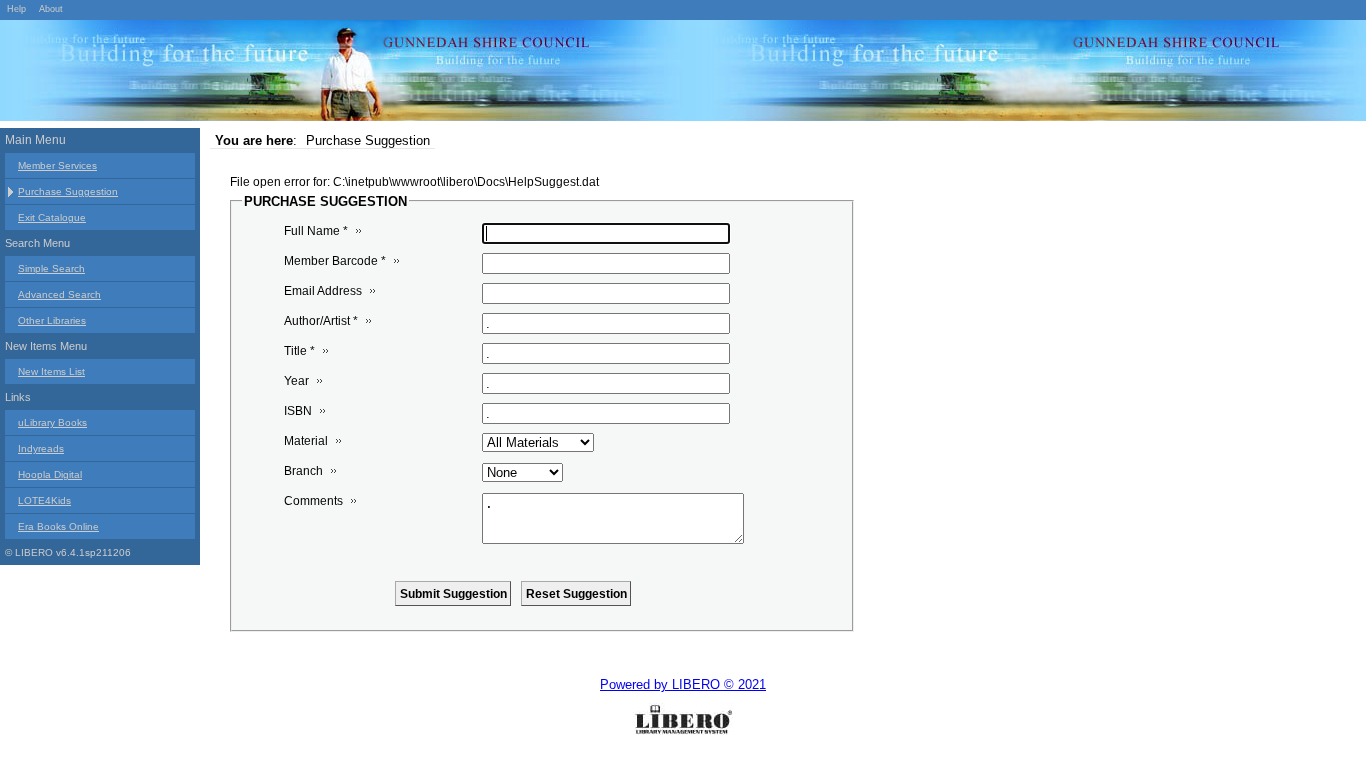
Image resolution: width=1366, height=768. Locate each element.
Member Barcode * (335, 261)
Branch (303, 471)
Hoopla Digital (50, 474)
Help (16, 9)
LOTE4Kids (44, 500)
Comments (313, 501)
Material (306, 441)
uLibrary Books (52, 422)
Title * (299, 351)
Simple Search (51, 268)
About (51, 9)
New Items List (51, 371)
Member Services (57, 165)
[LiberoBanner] (300, 74)
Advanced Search (59, 294)
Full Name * (316, 231)
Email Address (323, 291)
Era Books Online (58, 526)
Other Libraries (52, 320)
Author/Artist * (321, 321)
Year (296, 381)
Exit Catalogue (52, 217)
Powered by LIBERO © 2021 (683, 684)
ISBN (298, 411)
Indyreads (41, 448)
